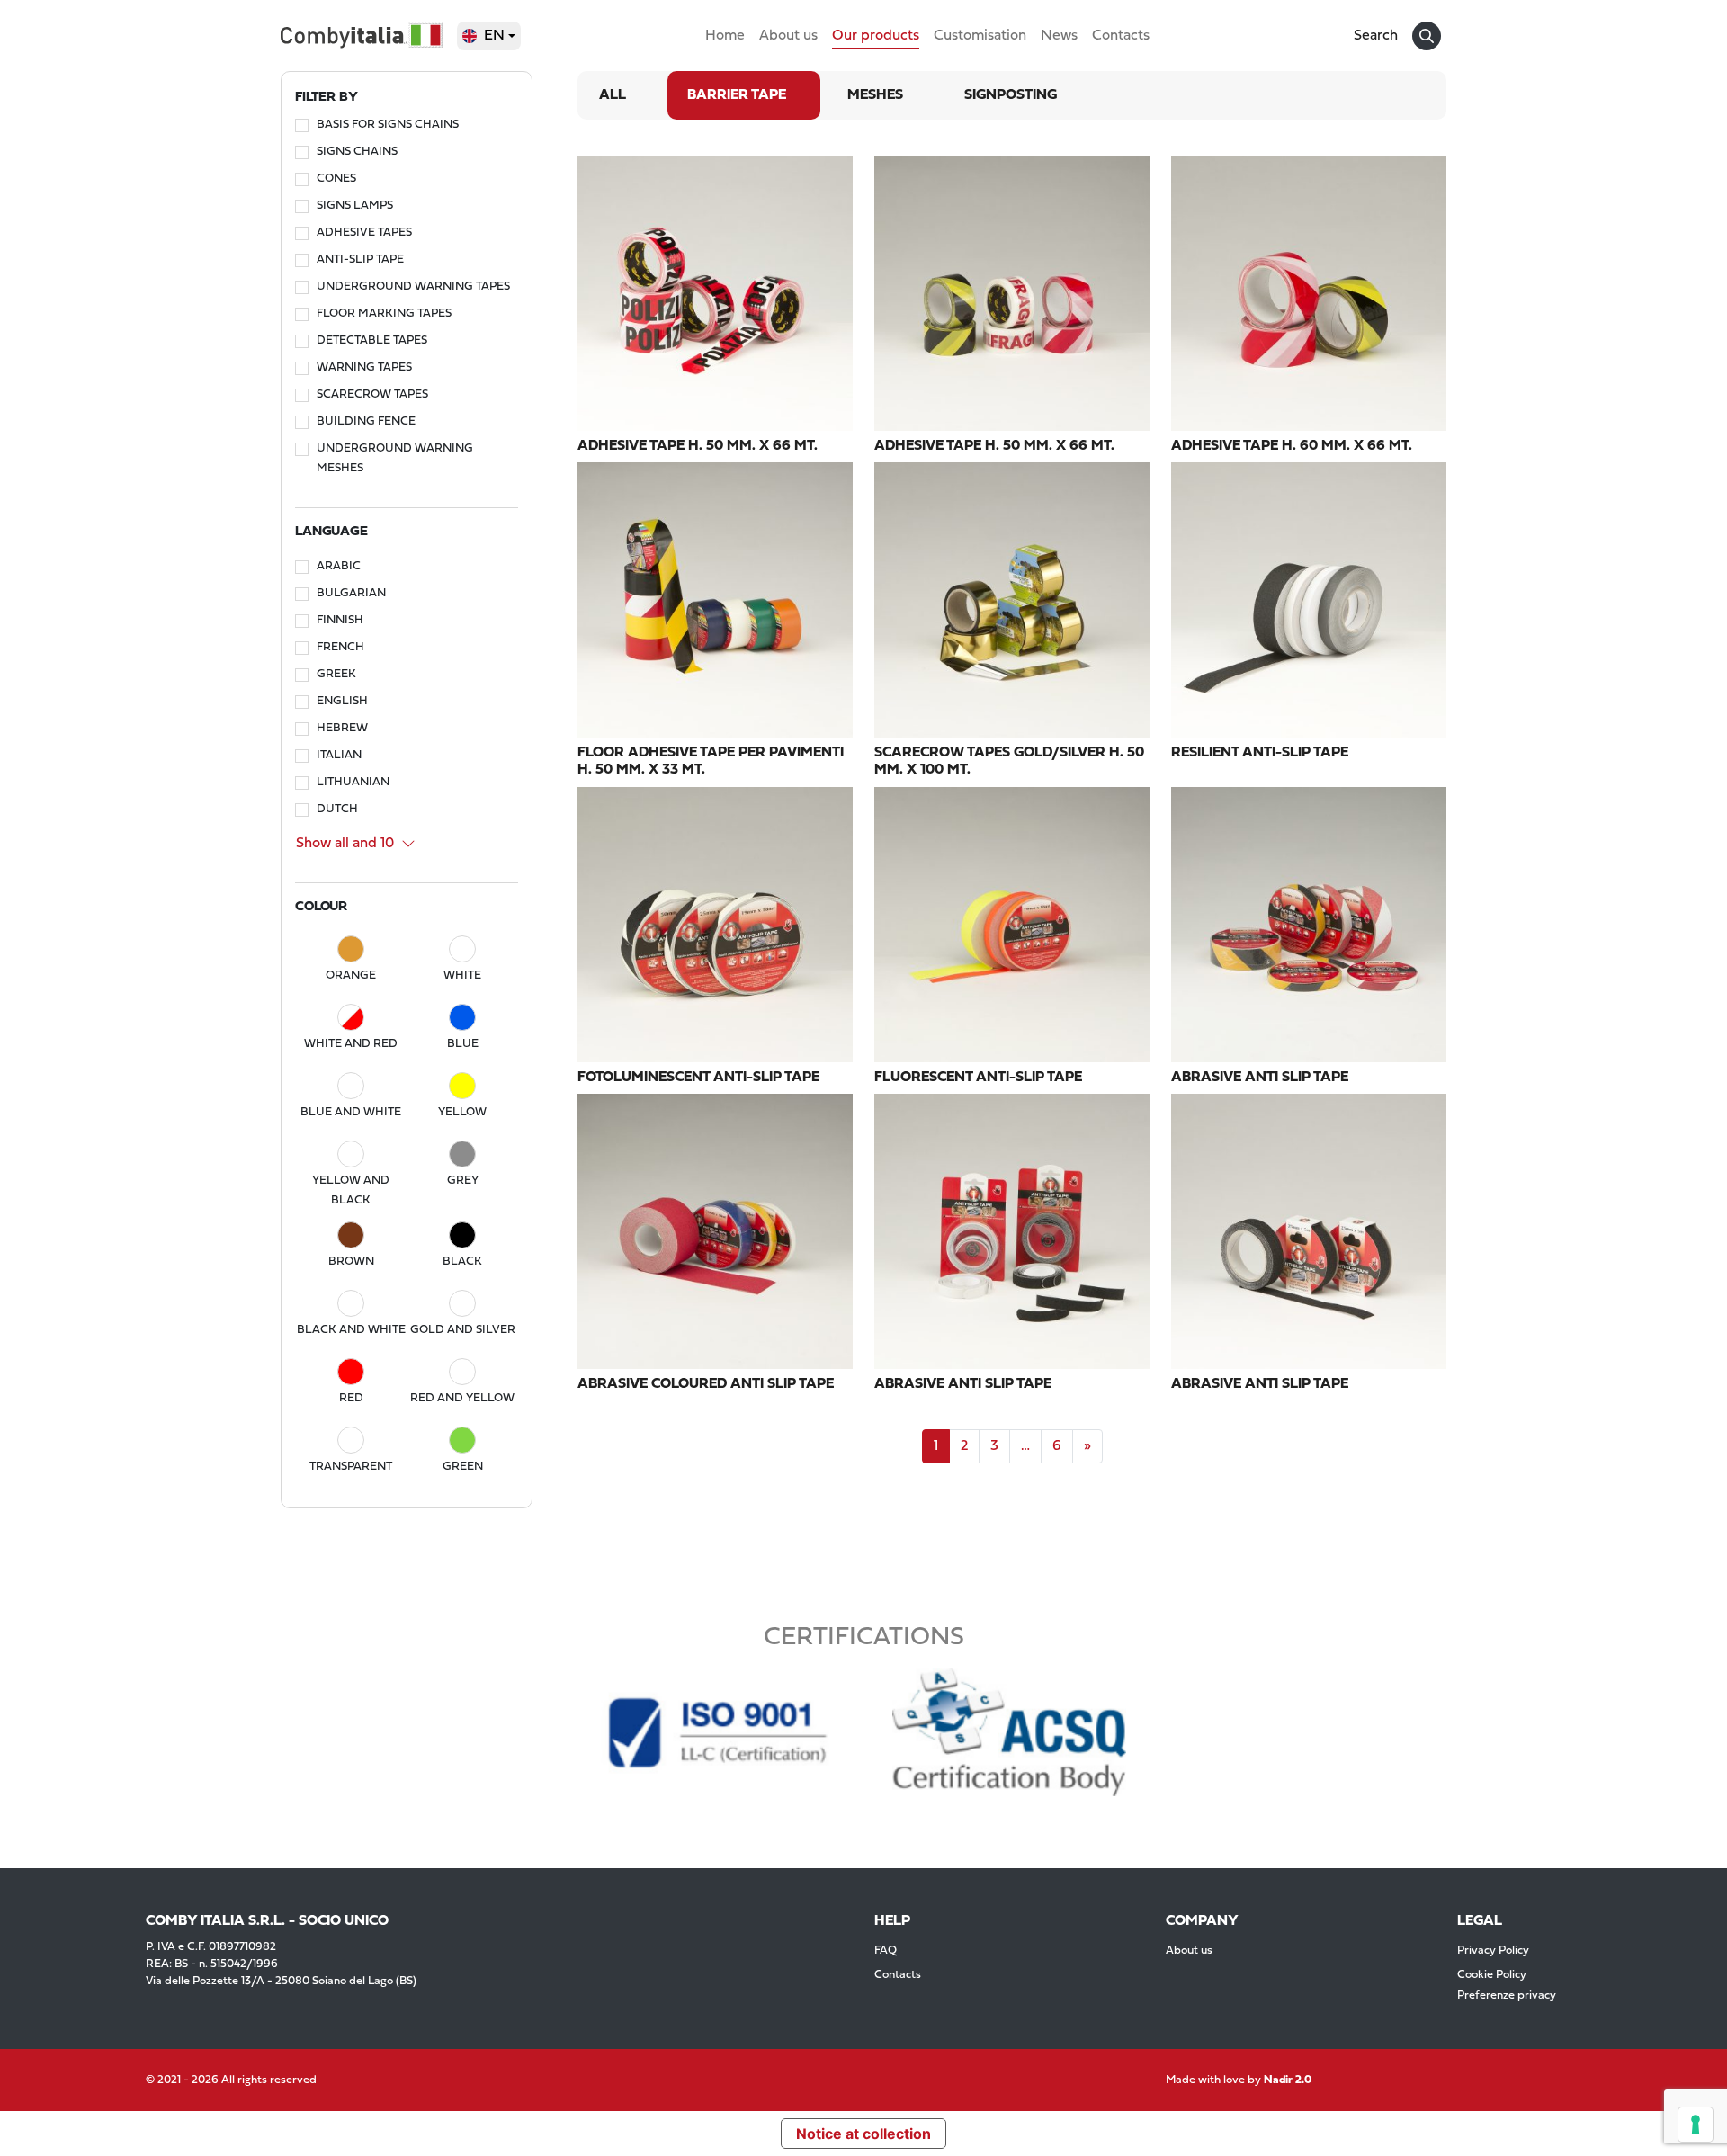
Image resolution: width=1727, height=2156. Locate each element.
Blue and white (351, 1112)
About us (788, 36)
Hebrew (342, 728)
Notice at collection (863, 2134)
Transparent (351, 1467)
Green (463, 1467)
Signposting (1011, 95)
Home (725, 36)
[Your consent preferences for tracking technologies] (1696, 2125)
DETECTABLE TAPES (372, 340)
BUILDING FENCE (366, 421)
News (1059, 36)
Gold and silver (463, 1330)
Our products (876, 36)
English (342, 701)
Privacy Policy (1493, 1950)
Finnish (340, 620)
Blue (463, 1044)
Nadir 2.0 (1288, 2080)
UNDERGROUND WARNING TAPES (413, 286)
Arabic (339, 566)
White (462, 975)
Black (462, 1261)
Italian (339, 755)
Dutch (337, 809)
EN (494, 36)
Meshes (875, 95)
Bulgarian (351, 593)
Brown (351, 1261)
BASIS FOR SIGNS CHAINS (388, 125)
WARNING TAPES (364, 367)
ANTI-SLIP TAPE (360, 259)
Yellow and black (351, 1190)
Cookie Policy (1492, 1975)
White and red (351, 1044)
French (340, 647)
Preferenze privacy (1507, 1995)
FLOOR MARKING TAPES (384, 313)
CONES (336, 179)
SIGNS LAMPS (355, 206)
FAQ (886, 1950)
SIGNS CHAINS (357, 152)
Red (351, 1398)
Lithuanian (353, 782)
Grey (463, 1181)
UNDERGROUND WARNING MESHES (395, 458)
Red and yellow (462, 1398)
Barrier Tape (737, 95)
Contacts (1121, 36)
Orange (351, 975)
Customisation (980, 36)
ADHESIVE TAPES (364, 233)
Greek (336, 674)
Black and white (351, 1330)
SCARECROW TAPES (372, 394)
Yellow (462, 1112)
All (613, 95)
